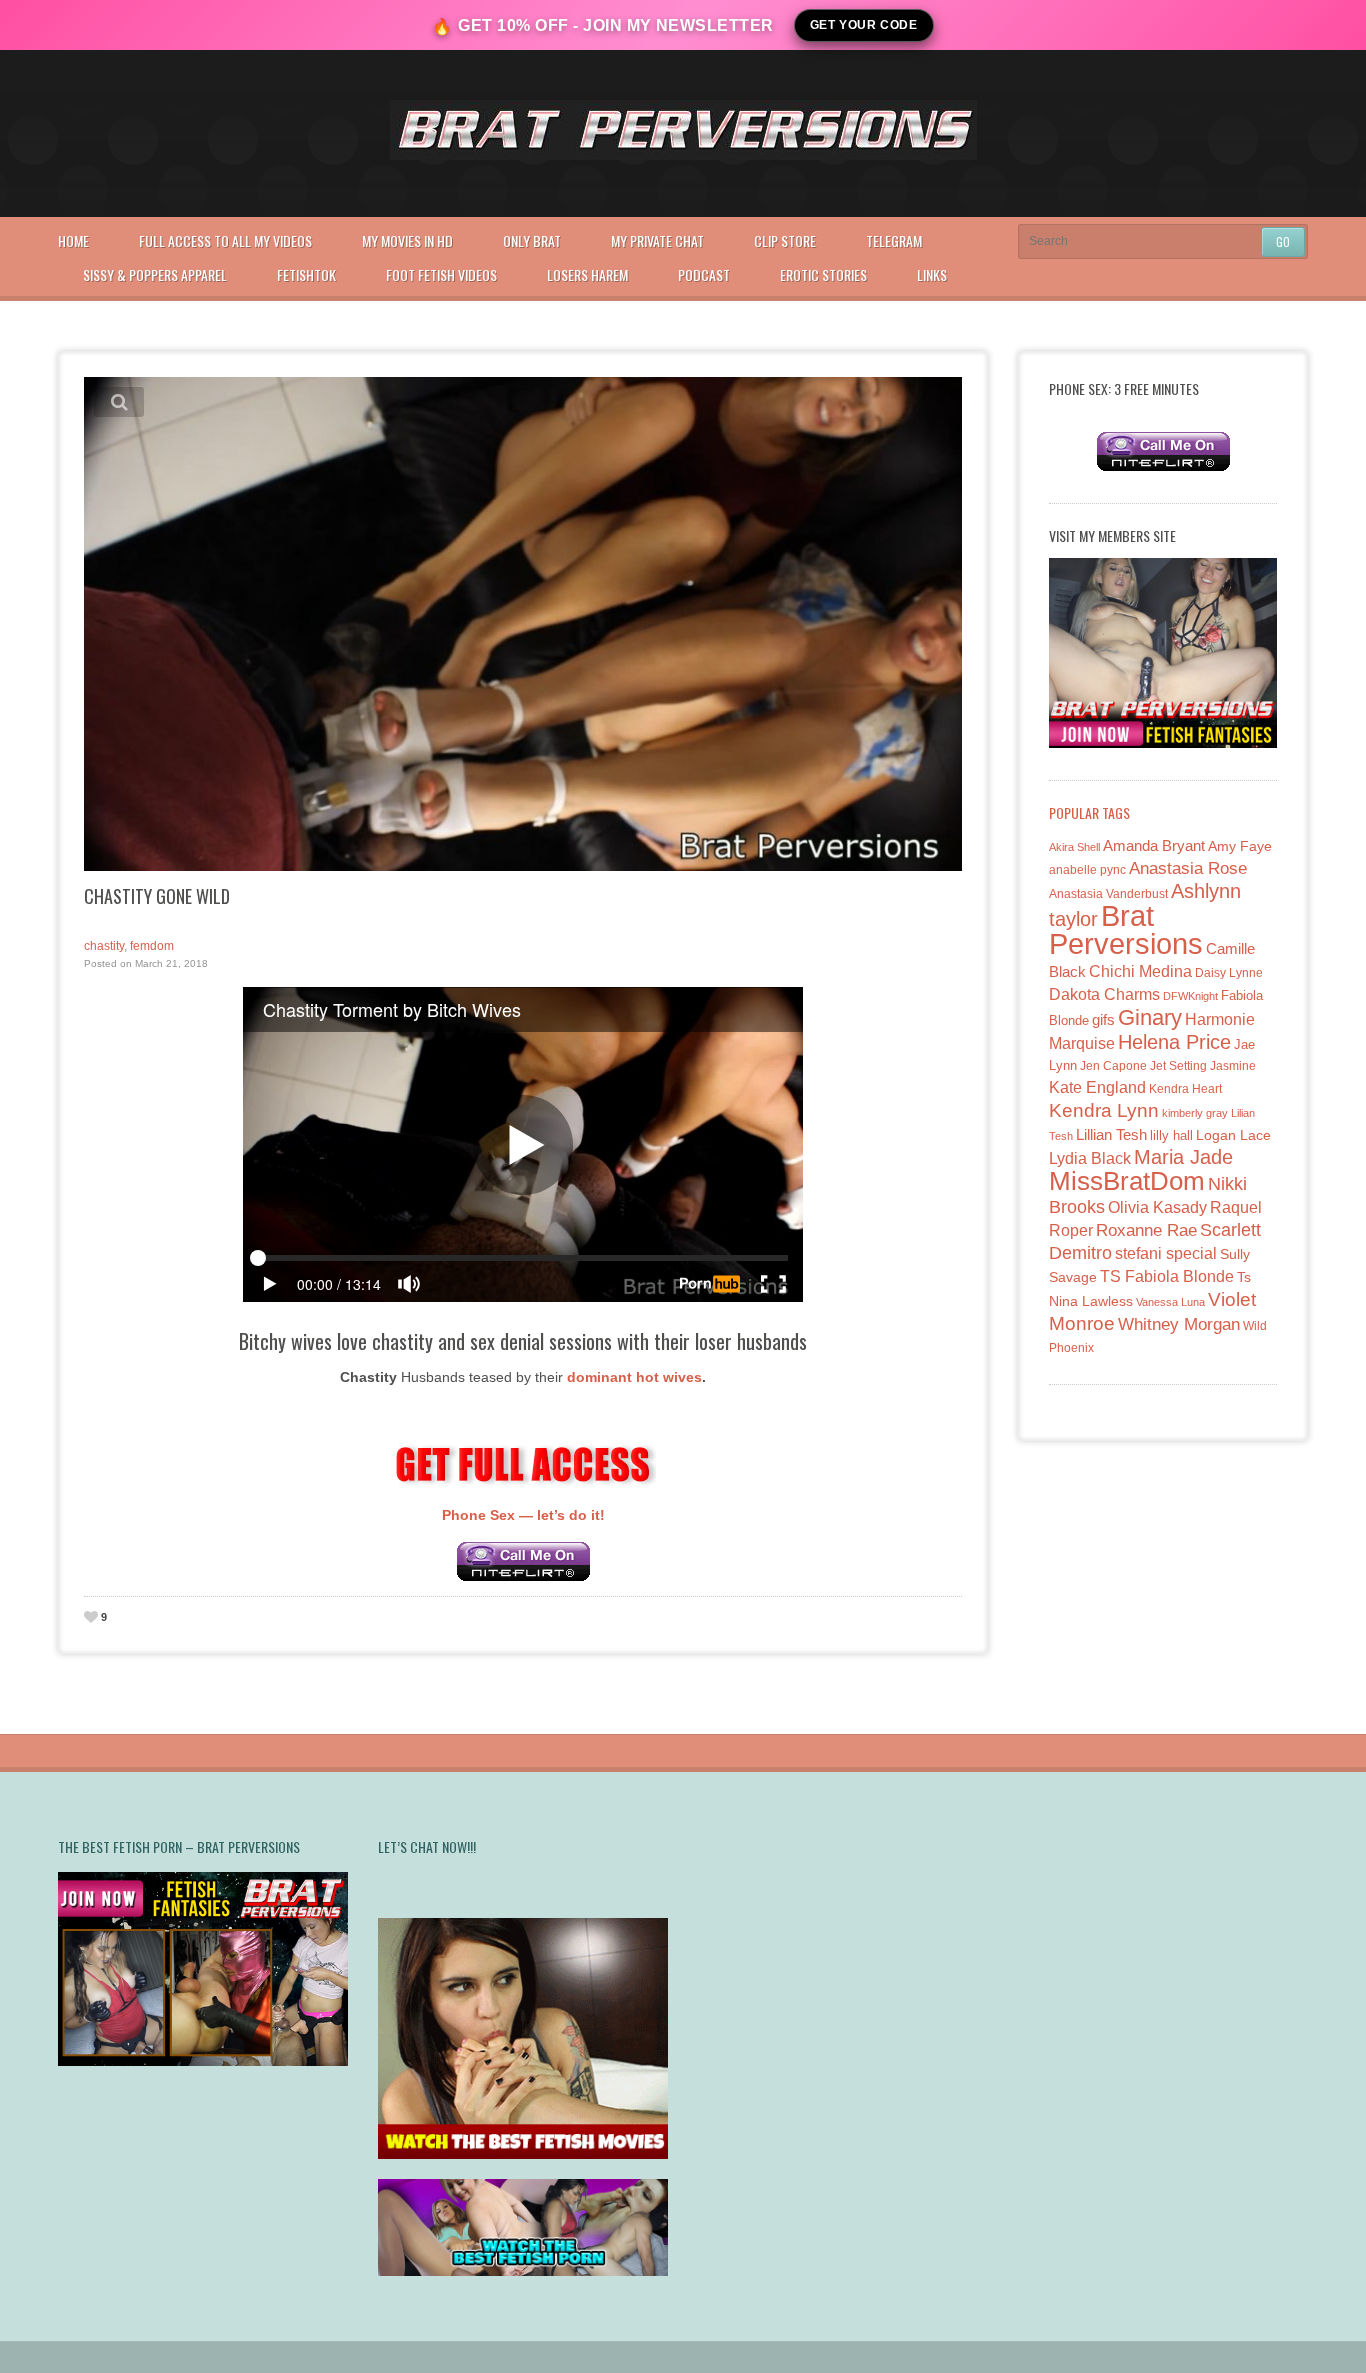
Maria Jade (1183, 1157)
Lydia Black (1090, 1158)
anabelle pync (1087, 870)
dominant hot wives (634, 1377)
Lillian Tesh (1111, 1134)
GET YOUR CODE (864, 25)
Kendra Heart (1185, 1088)
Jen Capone (1113, 1066)
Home (73, 240)
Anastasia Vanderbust (1108, 893)
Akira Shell (1074, 847)
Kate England (1097, 1087)
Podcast (704, 274)
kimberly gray (1195, 1113)
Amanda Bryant (1154, 845)
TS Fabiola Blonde (1167, 1276)
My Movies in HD (407, 240)
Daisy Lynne (1229, 972)
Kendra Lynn (1104, 1110)
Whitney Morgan (1179, 1324)
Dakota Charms (1104, 994)
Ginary (1150, 1017)
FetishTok (306, 274)
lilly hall (1171, 1135)
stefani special (1166, 1253)
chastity (104, 946)
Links (932, 274)
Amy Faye (1240, 846)
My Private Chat (657, 240)
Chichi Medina (1140, 971)
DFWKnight (1190, 996)
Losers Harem (587, 274)
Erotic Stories (823, 274)
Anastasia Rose (1188, 868)
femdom (152, 946)
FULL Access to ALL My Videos (225, 240)
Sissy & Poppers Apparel (155, 274)
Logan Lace (1233, 1135)
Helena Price (1174, 1042)
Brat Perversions (1126, 929)
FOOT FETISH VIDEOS (441, 274)
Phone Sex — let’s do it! (523, 1515)
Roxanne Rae (1146, 1230)
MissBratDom (1127, 1181)
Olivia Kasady (1157, 1207)
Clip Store (785, 240)
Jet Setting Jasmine (1203, 1066)
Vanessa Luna (1170, 1302)
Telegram (894, 240)
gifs (1103, 1019)
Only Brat (532, 240)
